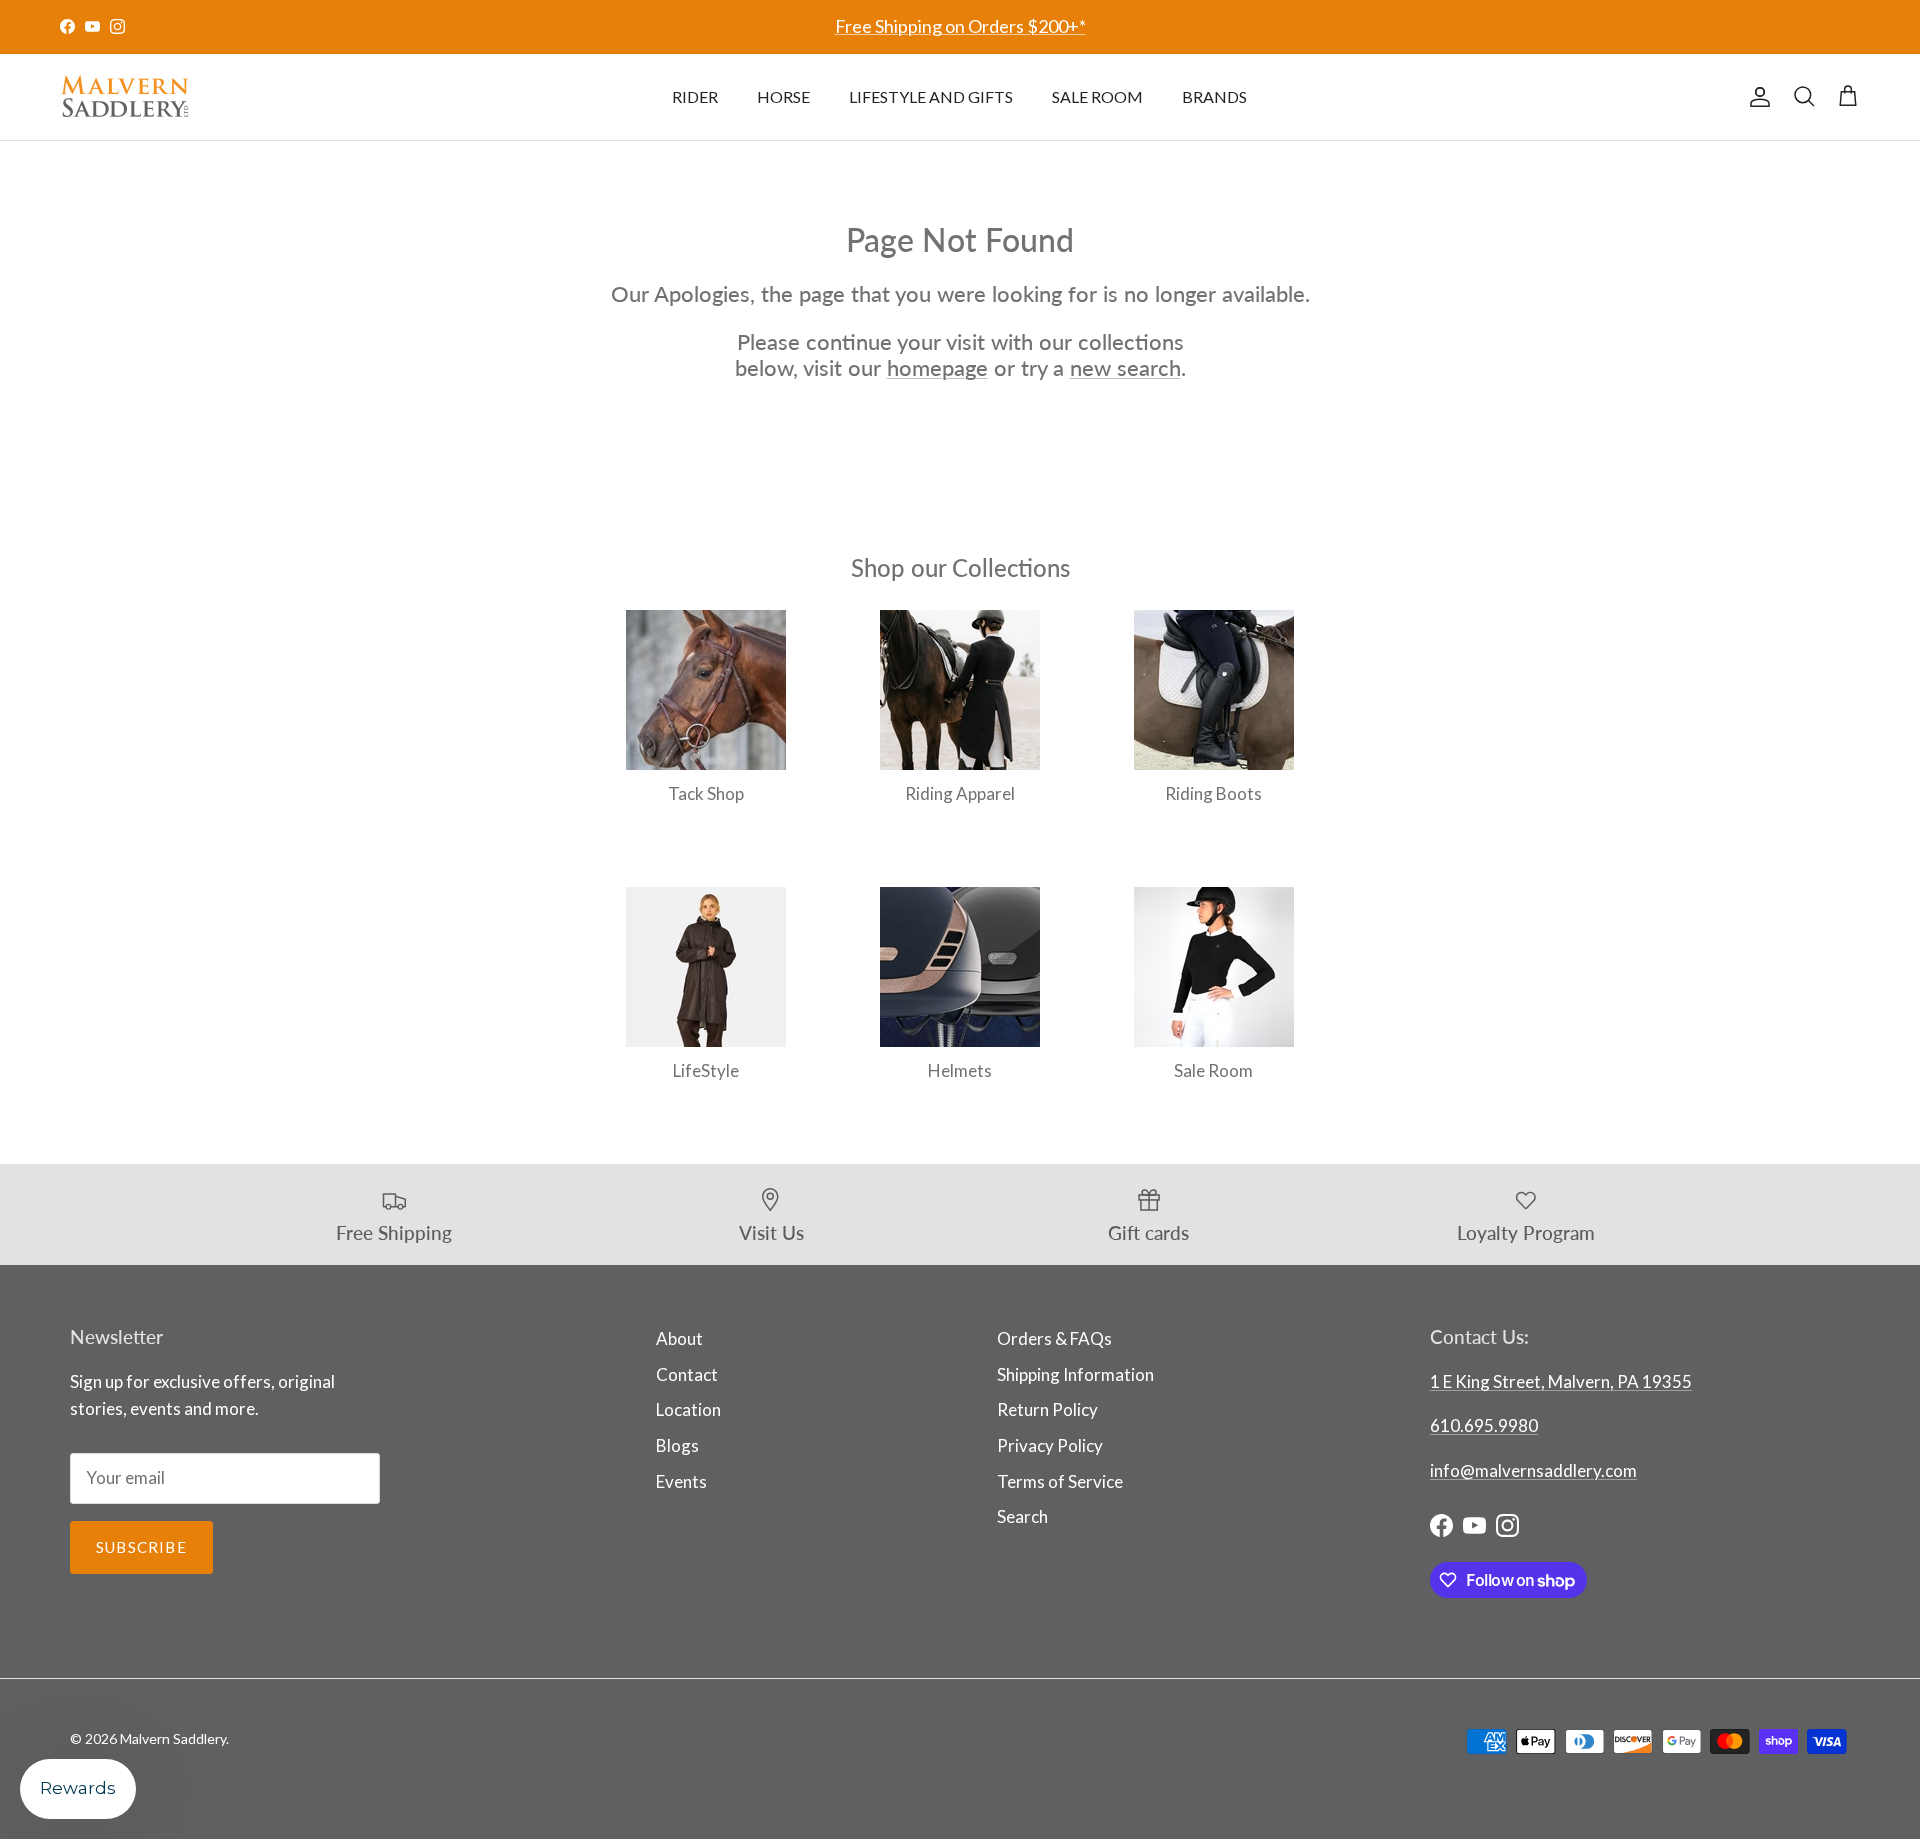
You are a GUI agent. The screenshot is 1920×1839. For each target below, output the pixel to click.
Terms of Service (1060, 1481)
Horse (783, 96)
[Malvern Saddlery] (125, 97)
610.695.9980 (1484, 1425)
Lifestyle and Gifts (931, 96)
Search (1022, 1516)
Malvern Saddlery (173, 1738)
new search (1125, 367)
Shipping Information (1075, 1374)
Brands (1214, 96)
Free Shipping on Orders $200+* (960, 26)
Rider (695, 96)
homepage (937, 367)
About (679, 1338)
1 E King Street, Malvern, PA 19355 (1561, 1381)
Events (681, 1481)
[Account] (1756, 97)
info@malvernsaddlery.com (1533, 1470)
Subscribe (141, 1547)
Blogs (677, 1445)
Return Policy (1047, 1409)
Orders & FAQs (1054, 1338)
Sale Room (1097, 96)
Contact (687, 1374)
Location (688, 1409)
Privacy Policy (1050, 1445)
